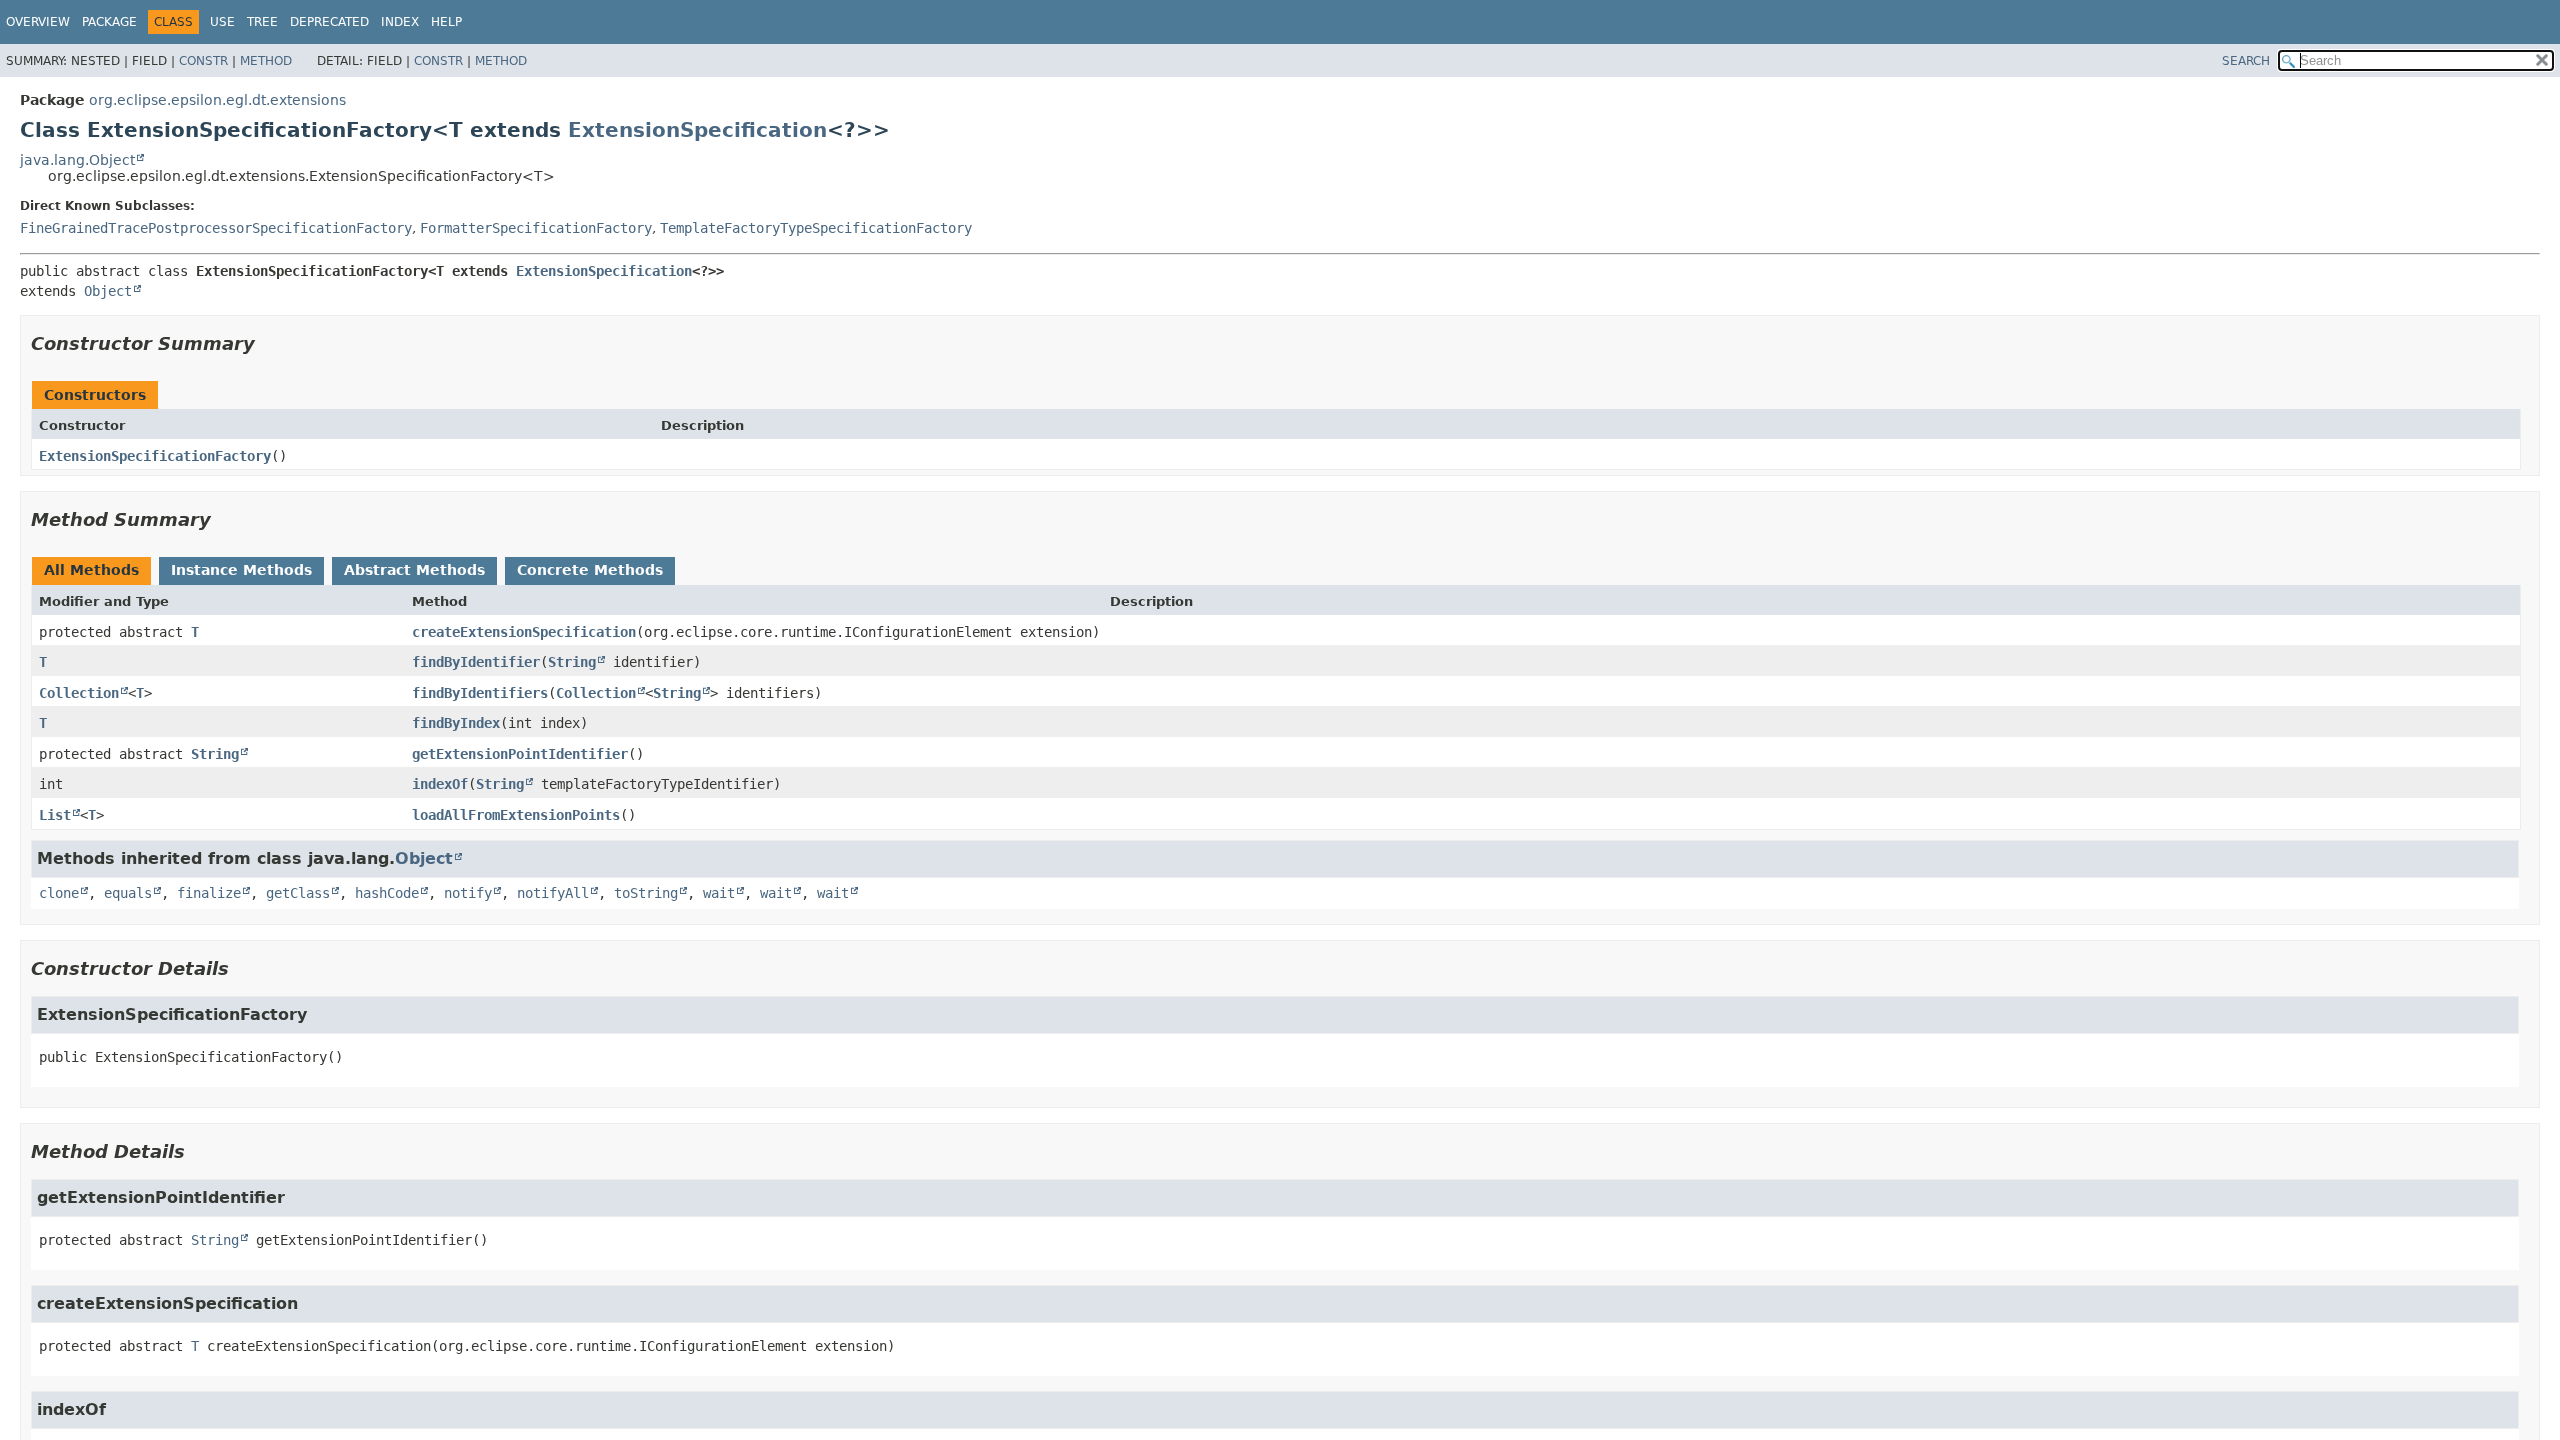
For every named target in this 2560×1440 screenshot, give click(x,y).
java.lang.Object (77, 160)
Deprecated (329, 22)
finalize (209, 893)
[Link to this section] (269, 343)
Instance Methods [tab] (241, 570)
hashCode (387, 893)
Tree (262, 22)
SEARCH (2246, 61)
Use (222, 22)
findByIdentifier (476, 662)
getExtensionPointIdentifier (520, 754)
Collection (79, 693)
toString (646, 893)
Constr (203, 61)
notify (468, 893)
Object (108, 291)
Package (109, 22)
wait (719, 893)
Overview (38, 22)
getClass (298, 893)
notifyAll (553, 893)
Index (400, 22)
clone (59, 893)
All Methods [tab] (91, 570)
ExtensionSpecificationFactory (155, 456)
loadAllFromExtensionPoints (516, 815)
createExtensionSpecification (524, 632)
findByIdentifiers (480, 693)
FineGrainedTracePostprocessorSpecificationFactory (216, 228)
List (55, 815)
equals (128, 893)
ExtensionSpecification (697, 130)
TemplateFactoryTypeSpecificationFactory (816, 228)
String (572, 662)
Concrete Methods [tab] (590, 570)
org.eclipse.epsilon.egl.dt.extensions (217, 100)
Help (446, 22)
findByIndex (456, 723)
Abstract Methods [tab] (414, 570)
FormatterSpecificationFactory (536, 228)
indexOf (440, 784)
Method (266, 61)
